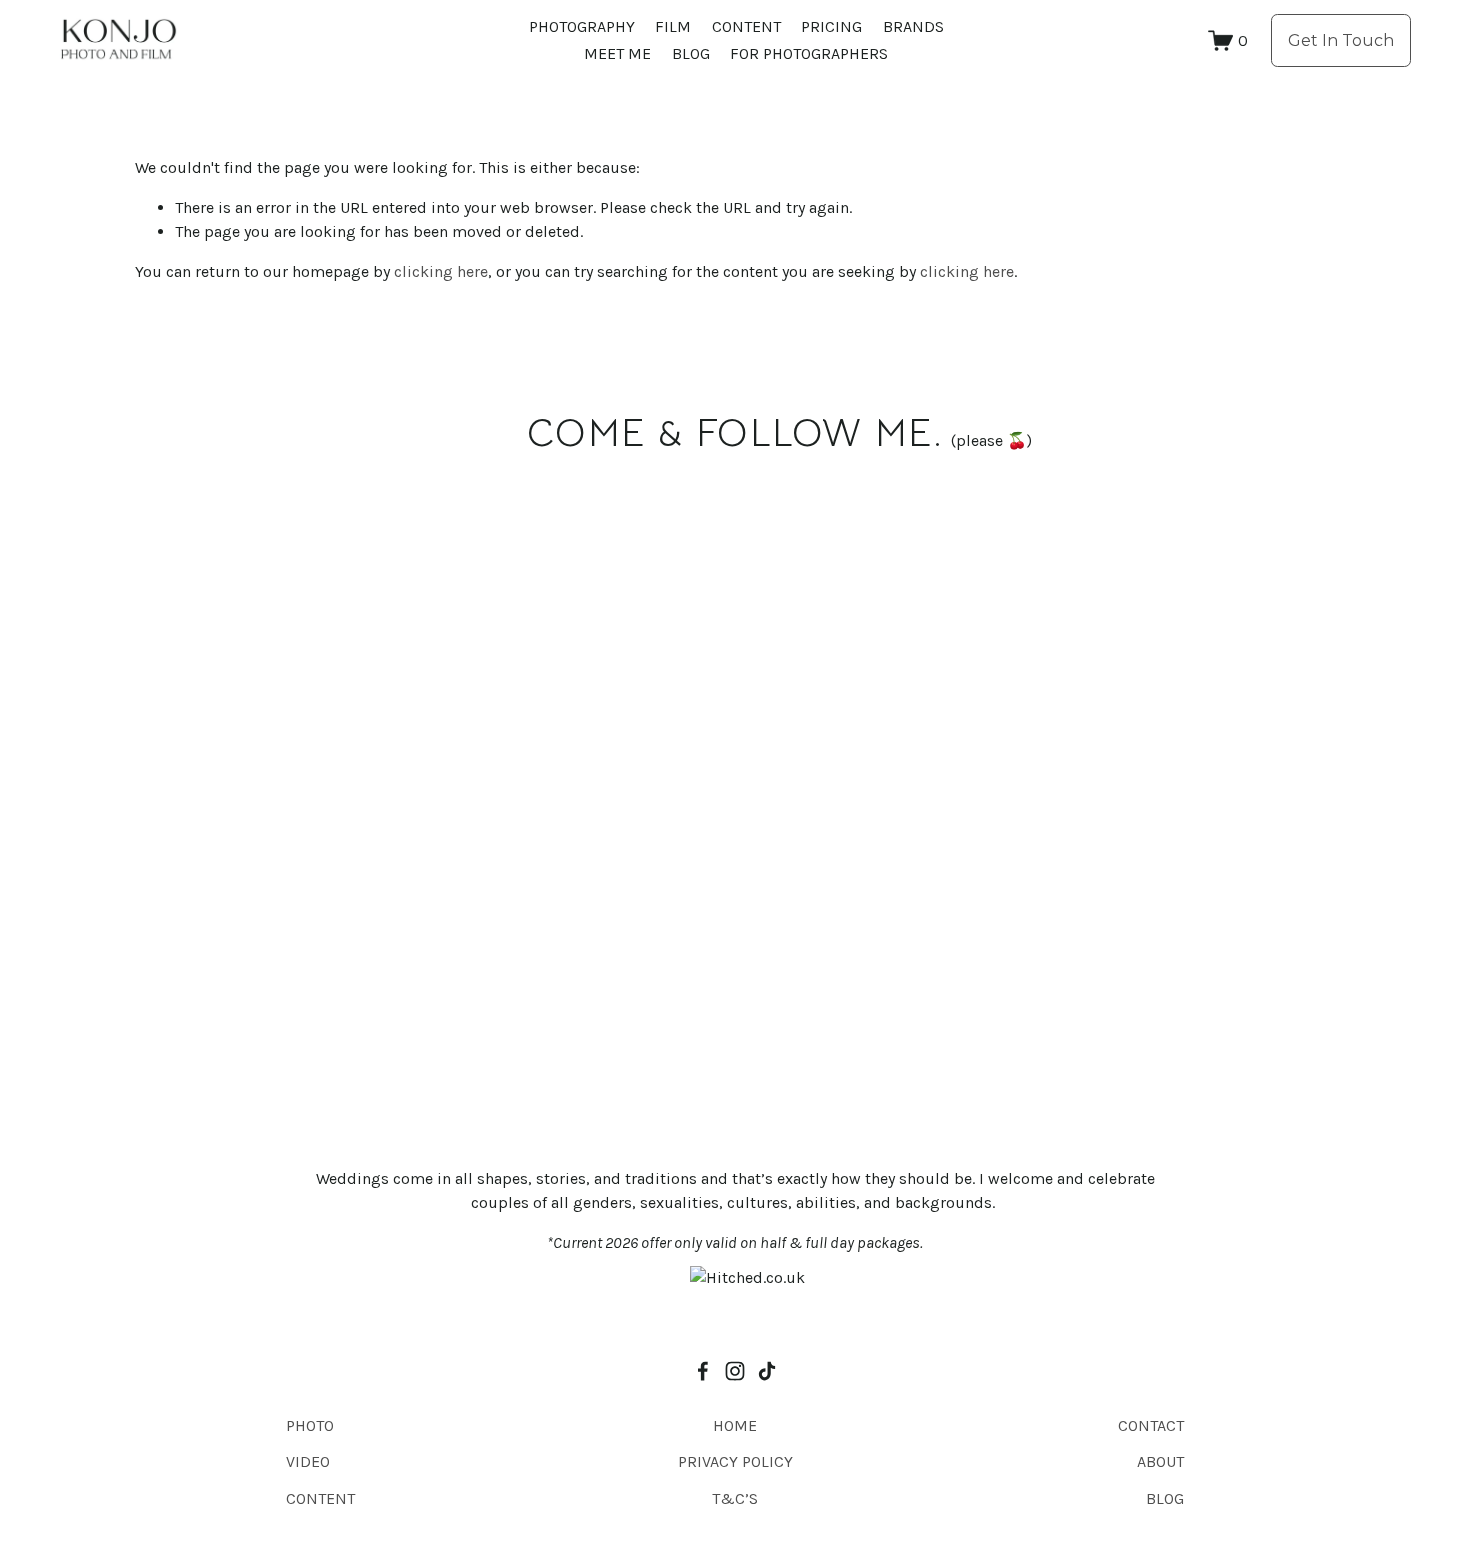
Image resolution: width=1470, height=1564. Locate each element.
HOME (735, 1425)
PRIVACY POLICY (735, 1461)
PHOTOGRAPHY (582, 26)
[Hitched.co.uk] (747, 1277)
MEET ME (617, 53)
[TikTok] (767, 1371)
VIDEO (308, 1461)
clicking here (441, 271)
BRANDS (913, 26)
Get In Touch (1341, 40)
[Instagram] (735, 1371)
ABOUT (1160, 1461)
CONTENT (746, 26)
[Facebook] (703, 1371)
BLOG (691, 53)
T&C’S (735, 1498)
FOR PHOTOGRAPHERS (809, 53)
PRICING (831, 26)
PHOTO (310, 1425)
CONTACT (1151, 1425)
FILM (673, 26)
